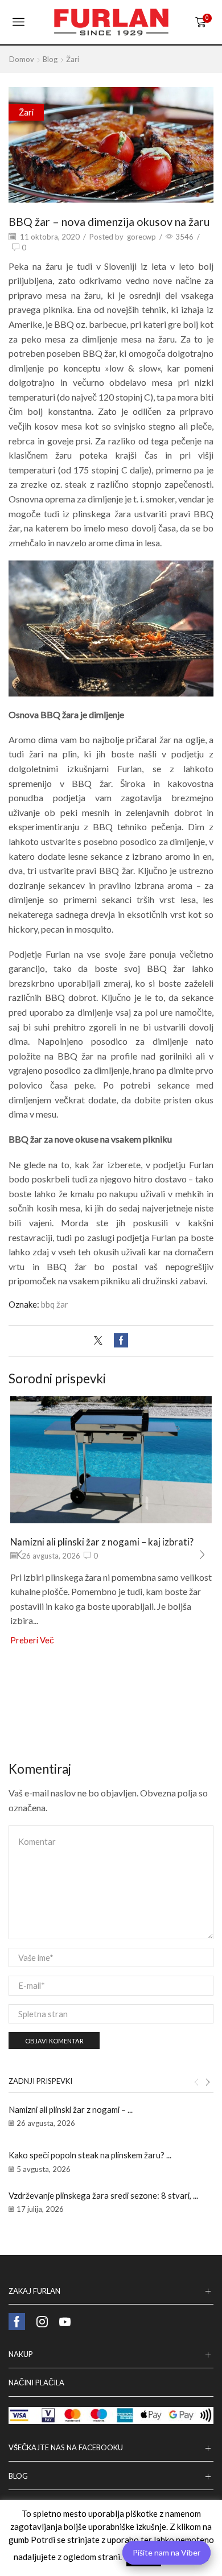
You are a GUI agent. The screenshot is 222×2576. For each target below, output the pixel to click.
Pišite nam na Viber (166, 2552)
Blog (50, 59)
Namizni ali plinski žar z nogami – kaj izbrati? (102, 1542)
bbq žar (55, 1304)
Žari (73, 59)
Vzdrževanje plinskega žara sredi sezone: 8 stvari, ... (103, 2195)
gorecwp (141, 237)
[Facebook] (118, 1341)
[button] (20, 1555)
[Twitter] (101, 1341)
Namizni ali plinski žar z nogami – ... (71, 2109)
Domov (22, 59)
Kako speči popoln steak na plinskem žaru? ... (90, 2155)
